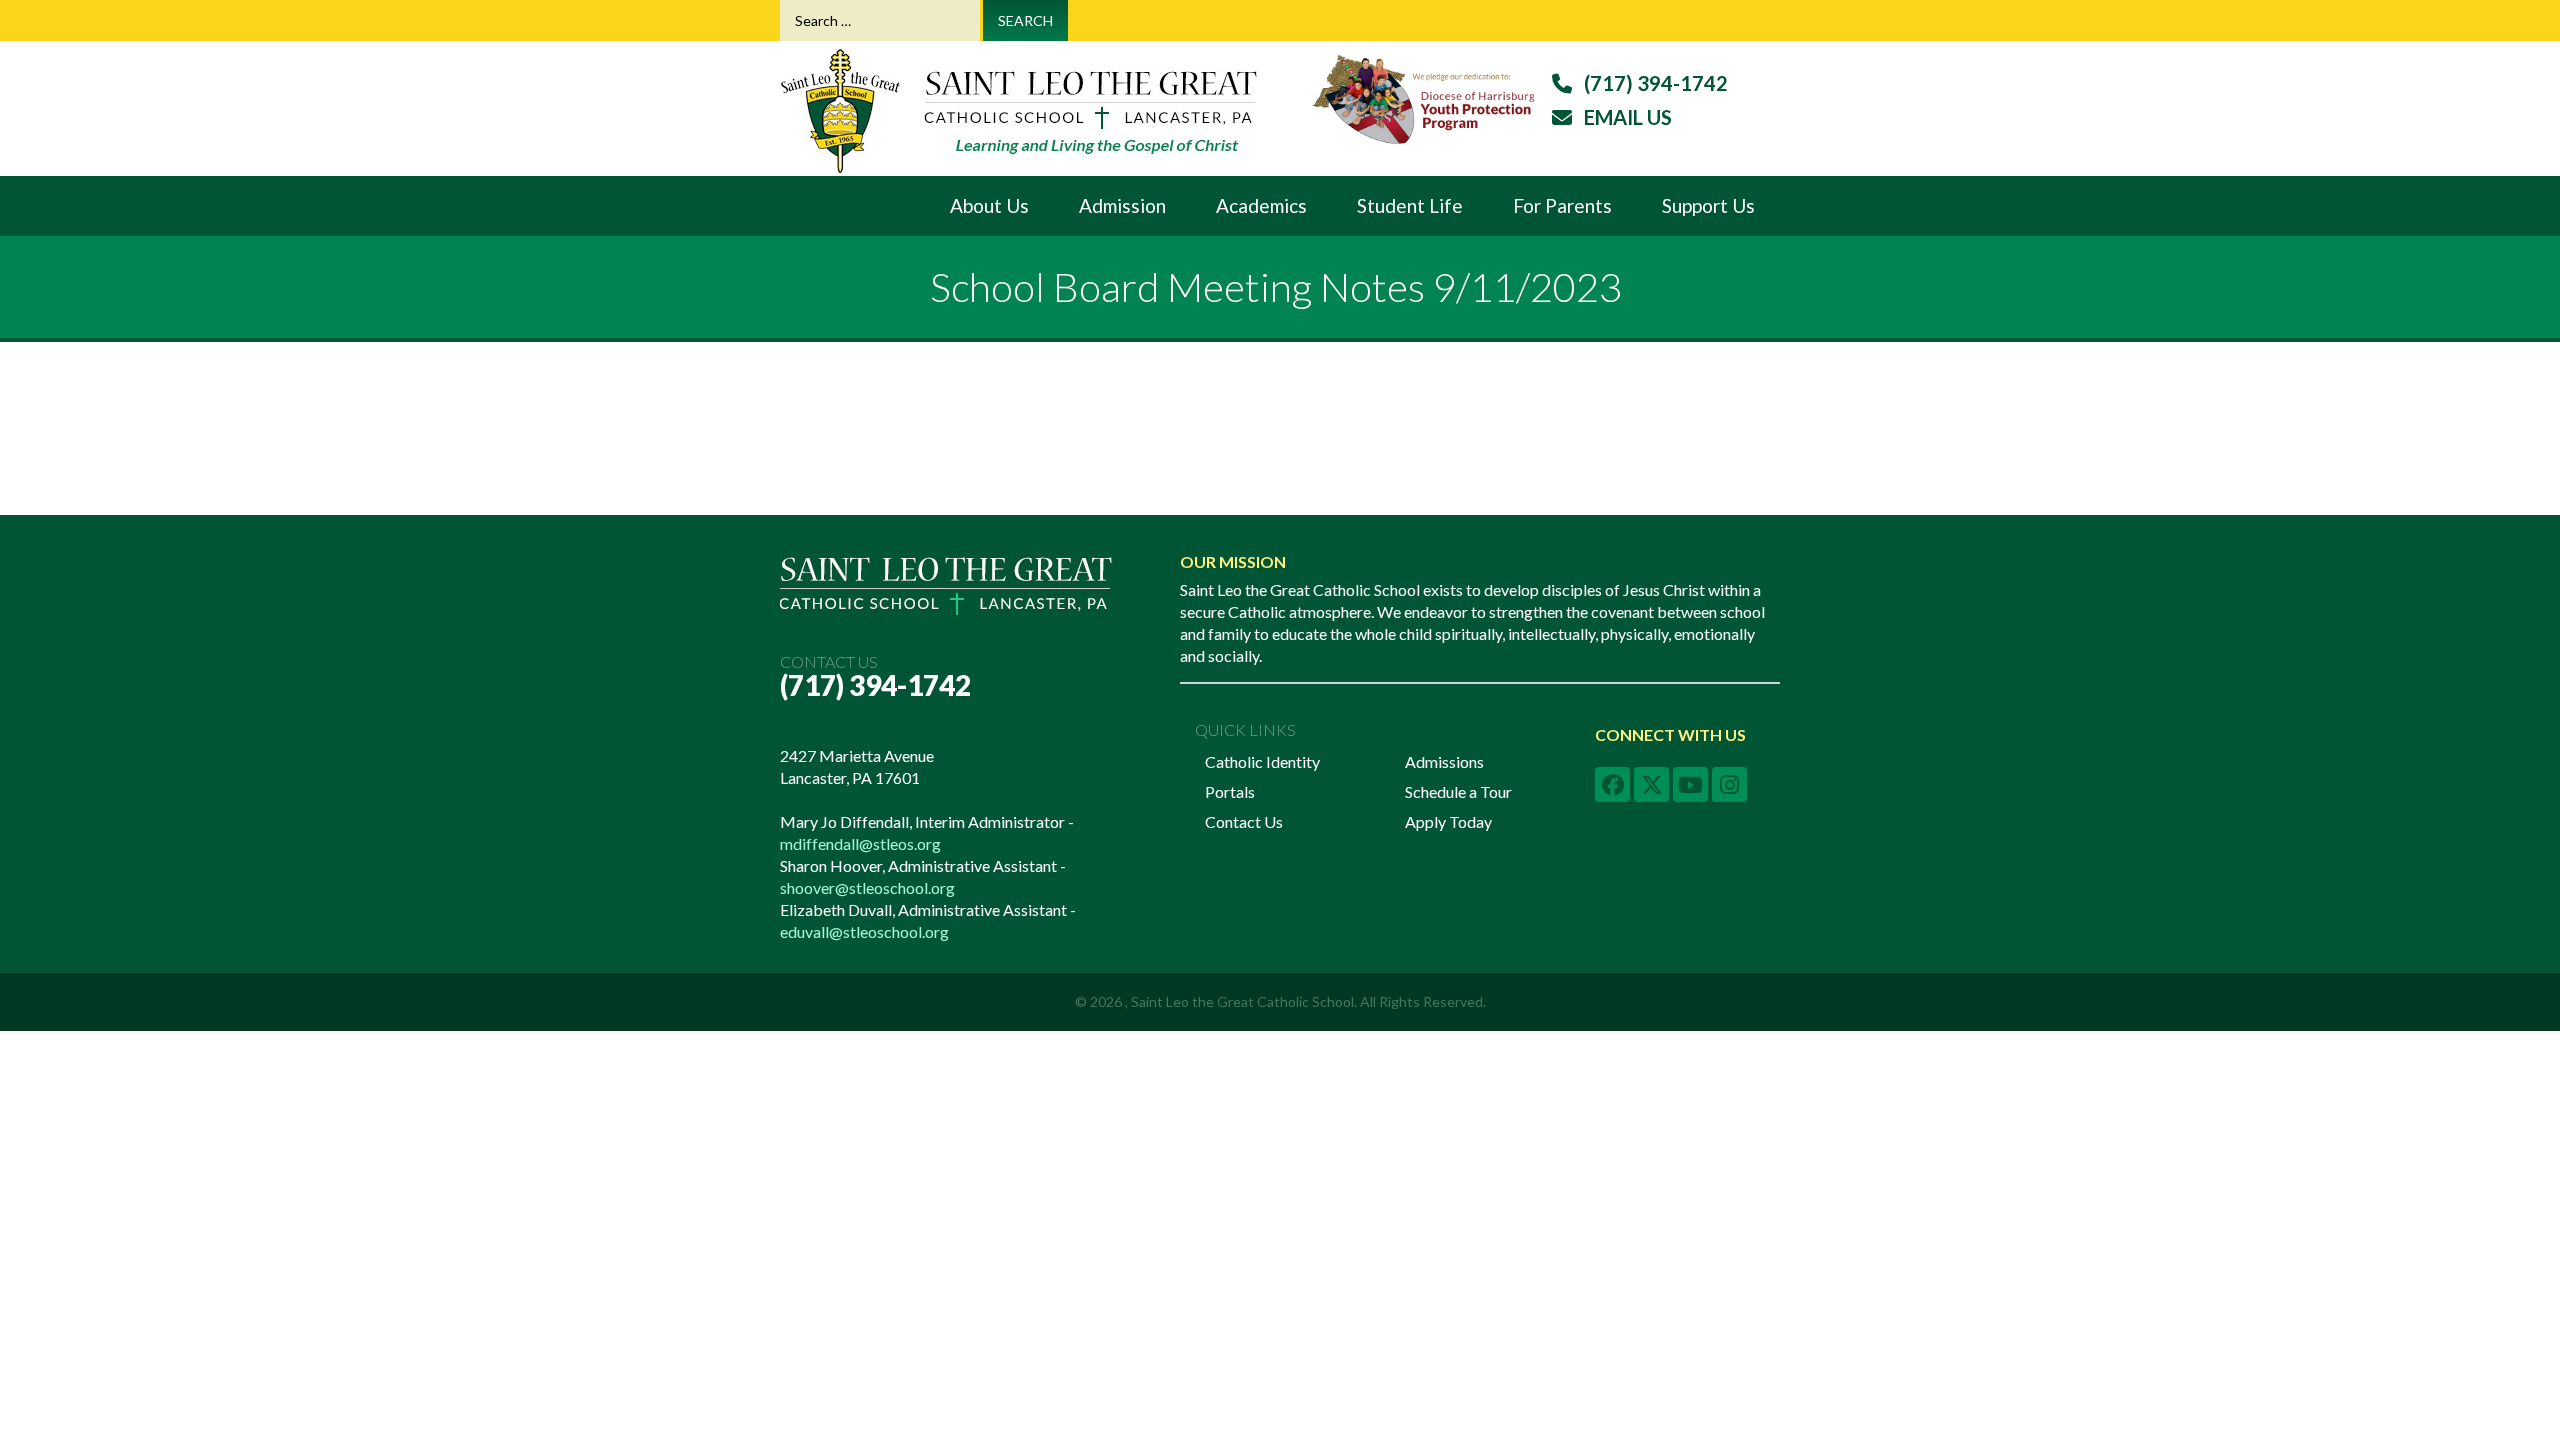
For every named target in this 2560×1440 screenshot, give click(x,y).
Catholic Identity (1262, 761)
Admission (1122, 205)
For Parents (1562, 205)
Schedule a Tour (1458, 791)
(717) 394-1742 (875, 685)
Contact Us (1244, 821)
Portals (1230, 791)
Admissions (1444, 761)
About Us (989, 205)
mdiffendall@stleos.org (860, 843)
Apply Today (1448, 821)
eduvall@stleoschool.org (864, 931)
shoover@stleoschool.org (867, 887)
